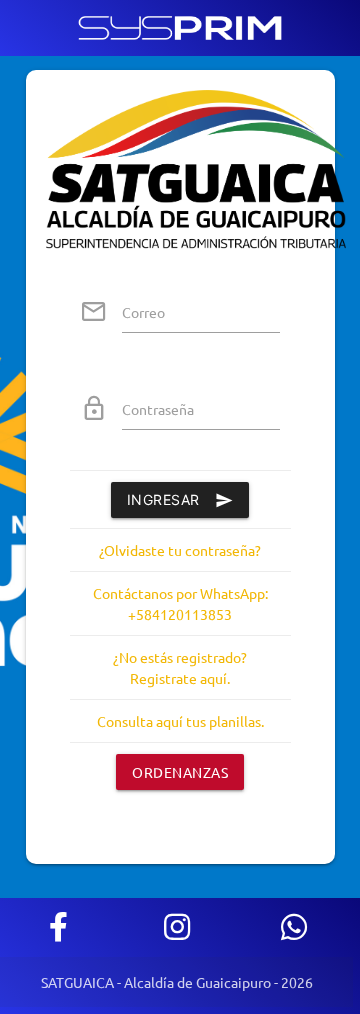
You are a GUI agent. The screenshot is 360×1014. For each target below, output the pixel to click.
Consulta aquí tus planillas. (180, 721)
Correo (143, 312)
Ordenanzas (180, 772)
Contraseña (158, 409)
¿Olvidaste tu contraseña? (180, 550)
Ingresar (163, 499)
